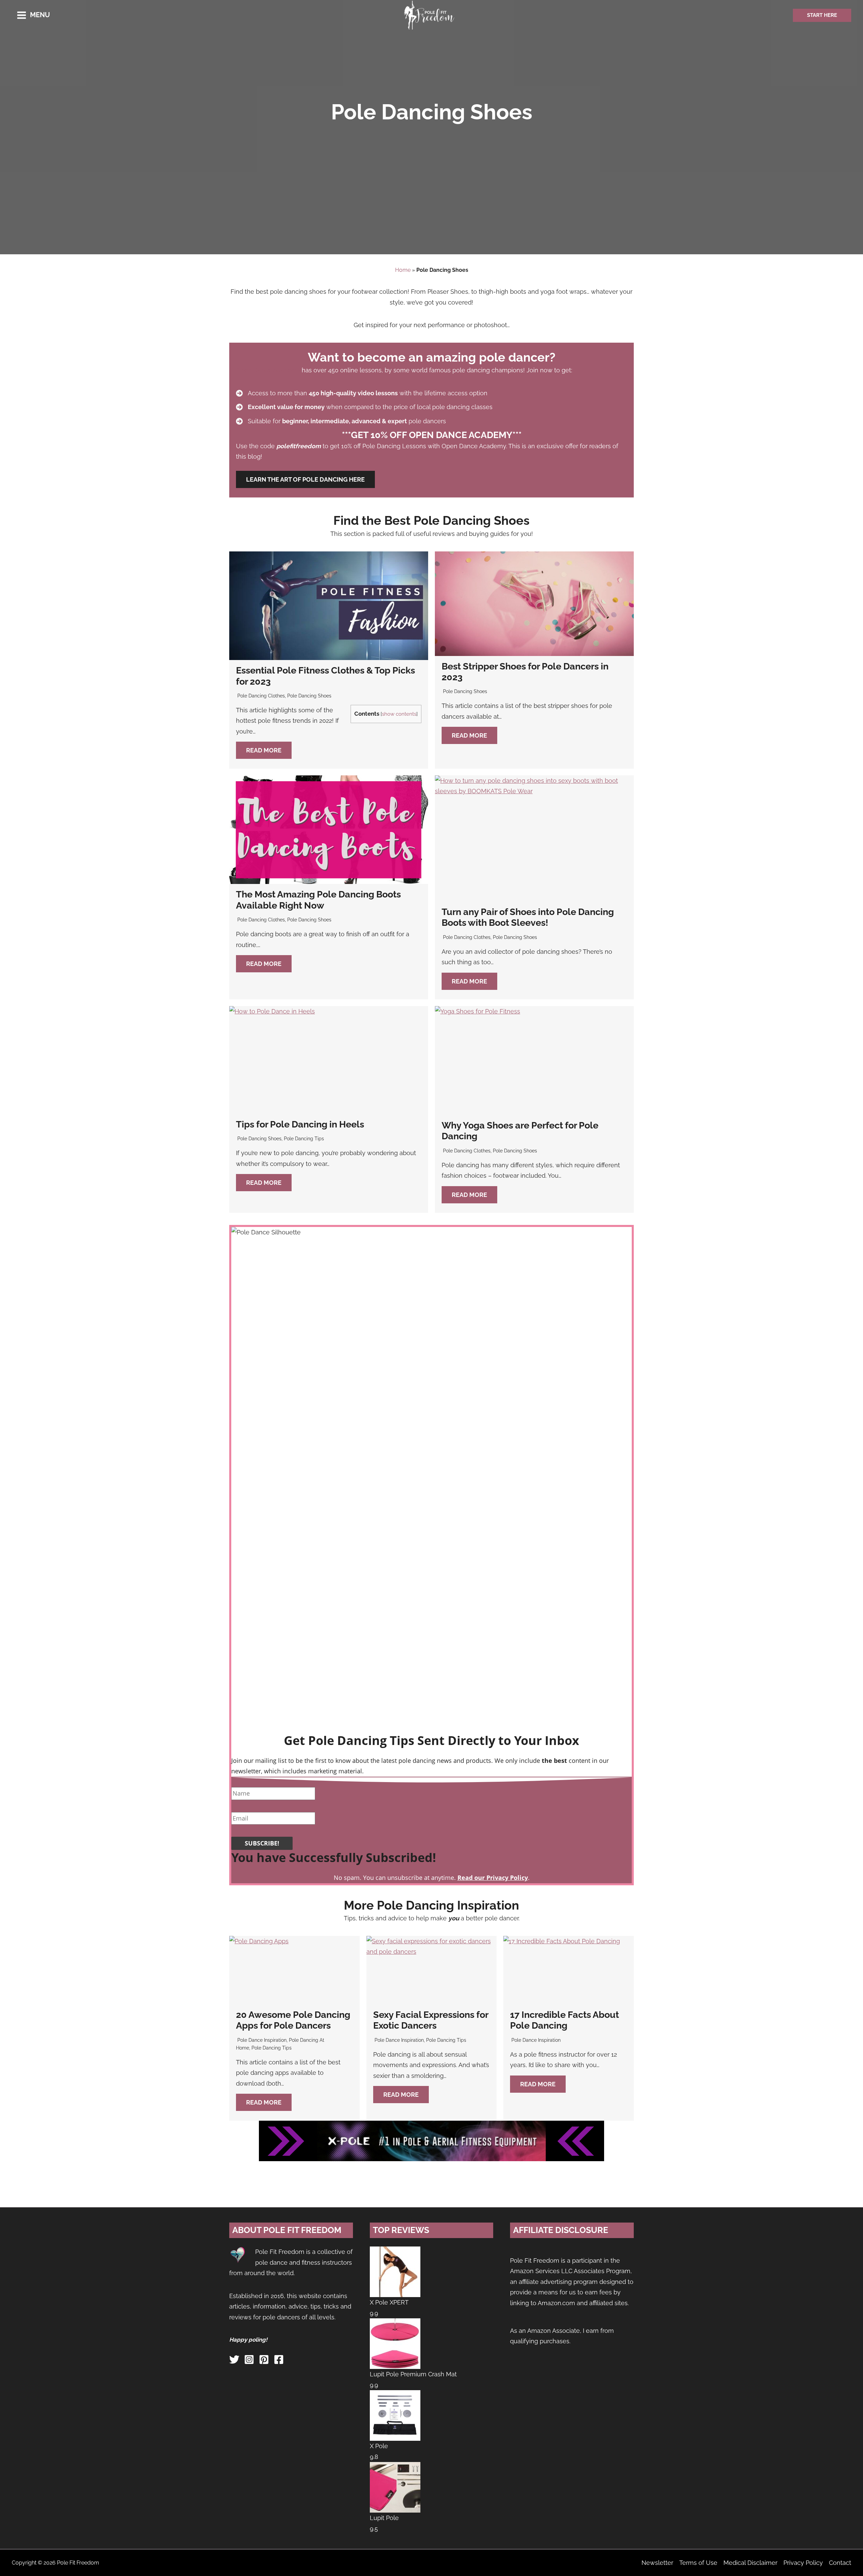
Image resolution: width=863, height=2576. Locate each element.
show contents (399, 714)
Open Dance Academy (268, 370)
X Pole (379, 2446)
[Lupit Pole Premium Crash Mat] (395, 2343)
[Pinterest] (264, 2359)
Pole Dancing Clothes (261, 696)
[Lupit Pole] (395, 2487)
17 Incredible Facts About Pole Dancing (564, 2020)
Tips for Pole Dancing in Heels (300, 1124)
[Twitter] (234, 2359)
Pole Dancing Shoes (309, 696)
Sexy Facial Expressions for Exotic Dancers (431, 2020)
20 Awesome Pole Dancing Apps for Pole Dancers (293, 2020)
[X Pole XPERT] (395, 2271)
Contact (840, 2563)
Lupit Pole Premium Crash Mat (413, 2374)
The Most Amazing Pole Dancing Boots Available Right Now (318, 900)
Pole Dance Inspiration (262, 2040)
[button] (822, 15)
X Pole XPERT (389, 2302)
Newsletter (657, 2563)
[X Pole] (395, 2415)
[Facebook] (279, 2359)
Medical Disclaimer (750, 2563)
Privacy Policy (803, 2563)
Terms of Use (698, 2563)
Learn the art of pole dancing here (305, 479)
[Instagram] (249, 2359)
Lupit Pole (384, 2518)
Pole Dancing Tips (304, 1139)
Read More (264, 750)
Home (403, 270)
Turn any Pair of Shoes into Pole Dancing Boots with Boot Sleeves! (528, 917)
